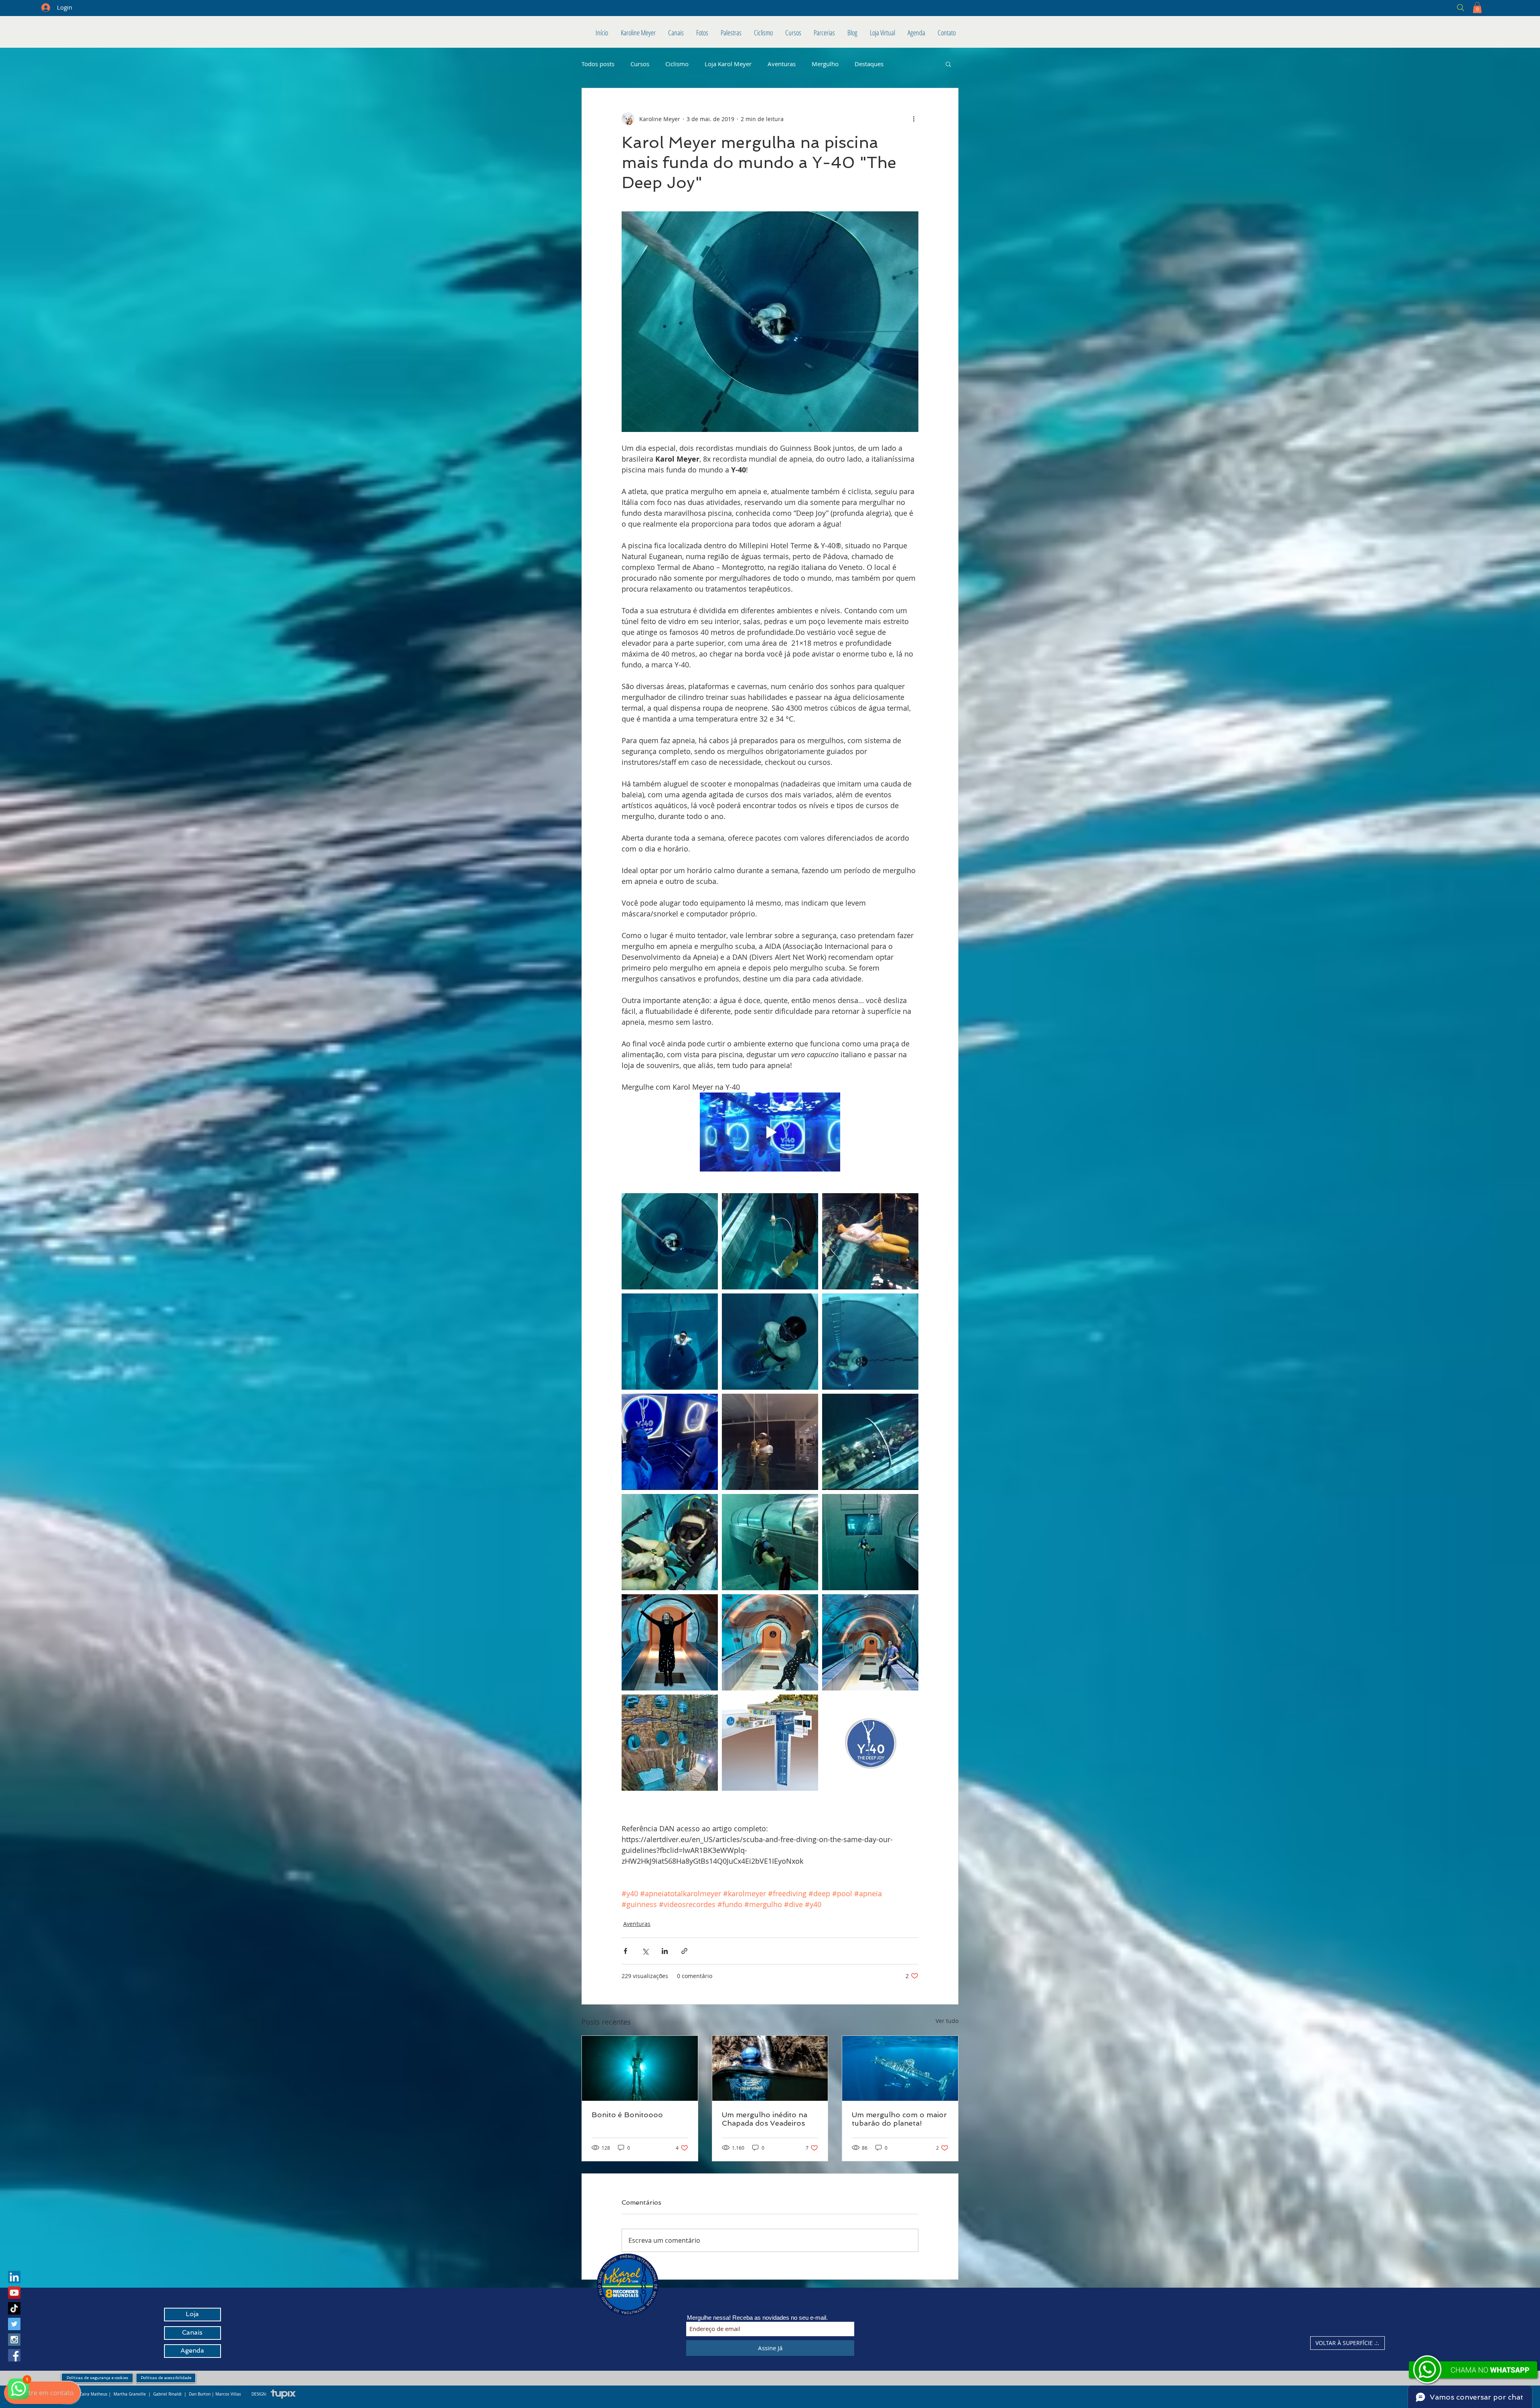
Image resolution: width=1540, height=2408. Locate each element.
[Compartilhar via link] (684, 1951)
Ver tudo (947, 2021)
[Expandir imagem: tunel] (870, 1442)
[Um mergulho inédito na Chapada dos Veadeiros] (770, 2068)
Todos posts (598, 64)
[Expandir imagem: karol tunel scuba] (770, 1542)
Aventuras (782, 64)
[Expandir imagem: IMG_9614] (870, 1743)
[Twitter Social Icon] (14, 2324)
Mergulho (825, 64)
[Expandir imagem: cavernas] (670, 1743)
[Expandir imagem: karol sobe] (670, 1342)
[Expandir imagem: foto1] (870, 1542)
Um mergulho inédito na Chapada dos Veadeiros (765, 2119)
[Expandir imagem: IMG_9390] (870, 1342)
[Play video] (770, 1132)
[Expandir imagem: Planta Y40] (770, 1743)
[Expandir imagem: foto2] (670, 1241)
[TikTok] (14, 2308)
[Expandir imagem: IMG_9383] (770, 1442)
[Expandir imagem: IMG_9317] (670, 1642)
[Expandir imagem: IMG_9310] (870, 1642)
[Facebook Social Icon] (14, 2355)
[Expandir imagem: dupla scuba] (670, 1542)
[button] (1477, 7)
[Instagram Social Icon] (14, 2340)
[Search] (1403, 7)
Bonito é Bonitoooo (627, 2115)
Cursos (640, 64)
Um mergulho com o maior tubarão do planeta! (899, 2119)
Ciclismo (677, 64)
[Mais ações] (914, 119)
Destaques (869, 64)
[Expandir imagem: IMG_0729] (770, 1342)
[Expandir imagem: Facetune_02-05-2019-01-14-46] (870, 1241)
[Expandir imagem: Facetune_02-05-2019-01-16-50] (770, 1241)
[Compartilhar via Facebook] (625, 1951)
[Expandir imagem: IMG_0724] (670, 1442)
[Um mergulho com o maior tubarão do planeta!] (900, 2068)
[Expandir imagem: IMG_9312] (770, 1642)
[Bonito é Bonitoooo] (640, 2068)
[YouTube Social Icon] (14, 2293)
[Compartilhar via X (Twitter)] (645, 1951)
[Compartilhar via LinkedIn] (665, 1951)
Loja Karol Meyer (728, 64)
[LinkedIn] (14, 2277)
